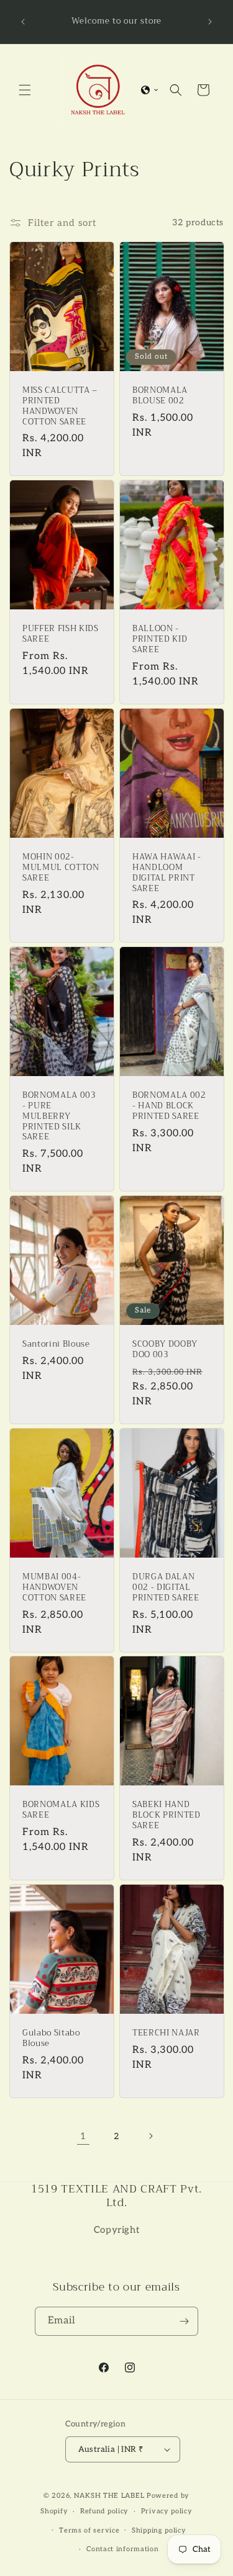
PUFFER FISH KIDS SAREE (61, 634)
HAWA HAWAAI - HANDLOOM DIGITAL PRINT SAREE (167, 873)
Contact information (122, 2549)
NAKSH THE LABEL (109, 2496)
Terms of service (89, 2530)
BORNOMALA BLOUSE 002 (160, 396)
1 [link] (83, 2136)
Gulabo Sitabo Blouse (51, 2039)
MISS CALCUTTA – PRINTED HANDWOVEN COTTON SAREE (60, 406)
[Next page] (150, 2136)
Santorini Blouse (56, 1344)
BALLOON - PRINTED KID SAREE (160, 639)
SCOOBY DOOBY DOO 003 (165, 1350)
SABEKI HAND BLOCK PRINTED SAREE (167, 1815)
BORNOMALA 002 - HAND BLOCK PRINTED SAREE (169, 1106)
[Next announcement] (210, 22)
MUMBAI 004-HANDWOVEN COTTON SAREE (54, 1587)
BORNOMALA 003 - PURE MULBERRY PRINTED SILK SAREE (59, 1116)
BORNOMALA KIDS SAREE (61, 1810)
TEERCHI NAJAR (166, 2033)
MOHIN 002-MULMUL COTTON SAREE (61, 868)
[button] (25, 90)
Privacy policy (167, 2511)
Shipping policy (159, 2530)
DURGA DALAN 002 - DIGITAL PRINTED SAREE (166, 1587)
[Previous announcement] (23, 22)
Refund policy (104, 2511)
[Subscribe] (184, 2321)
